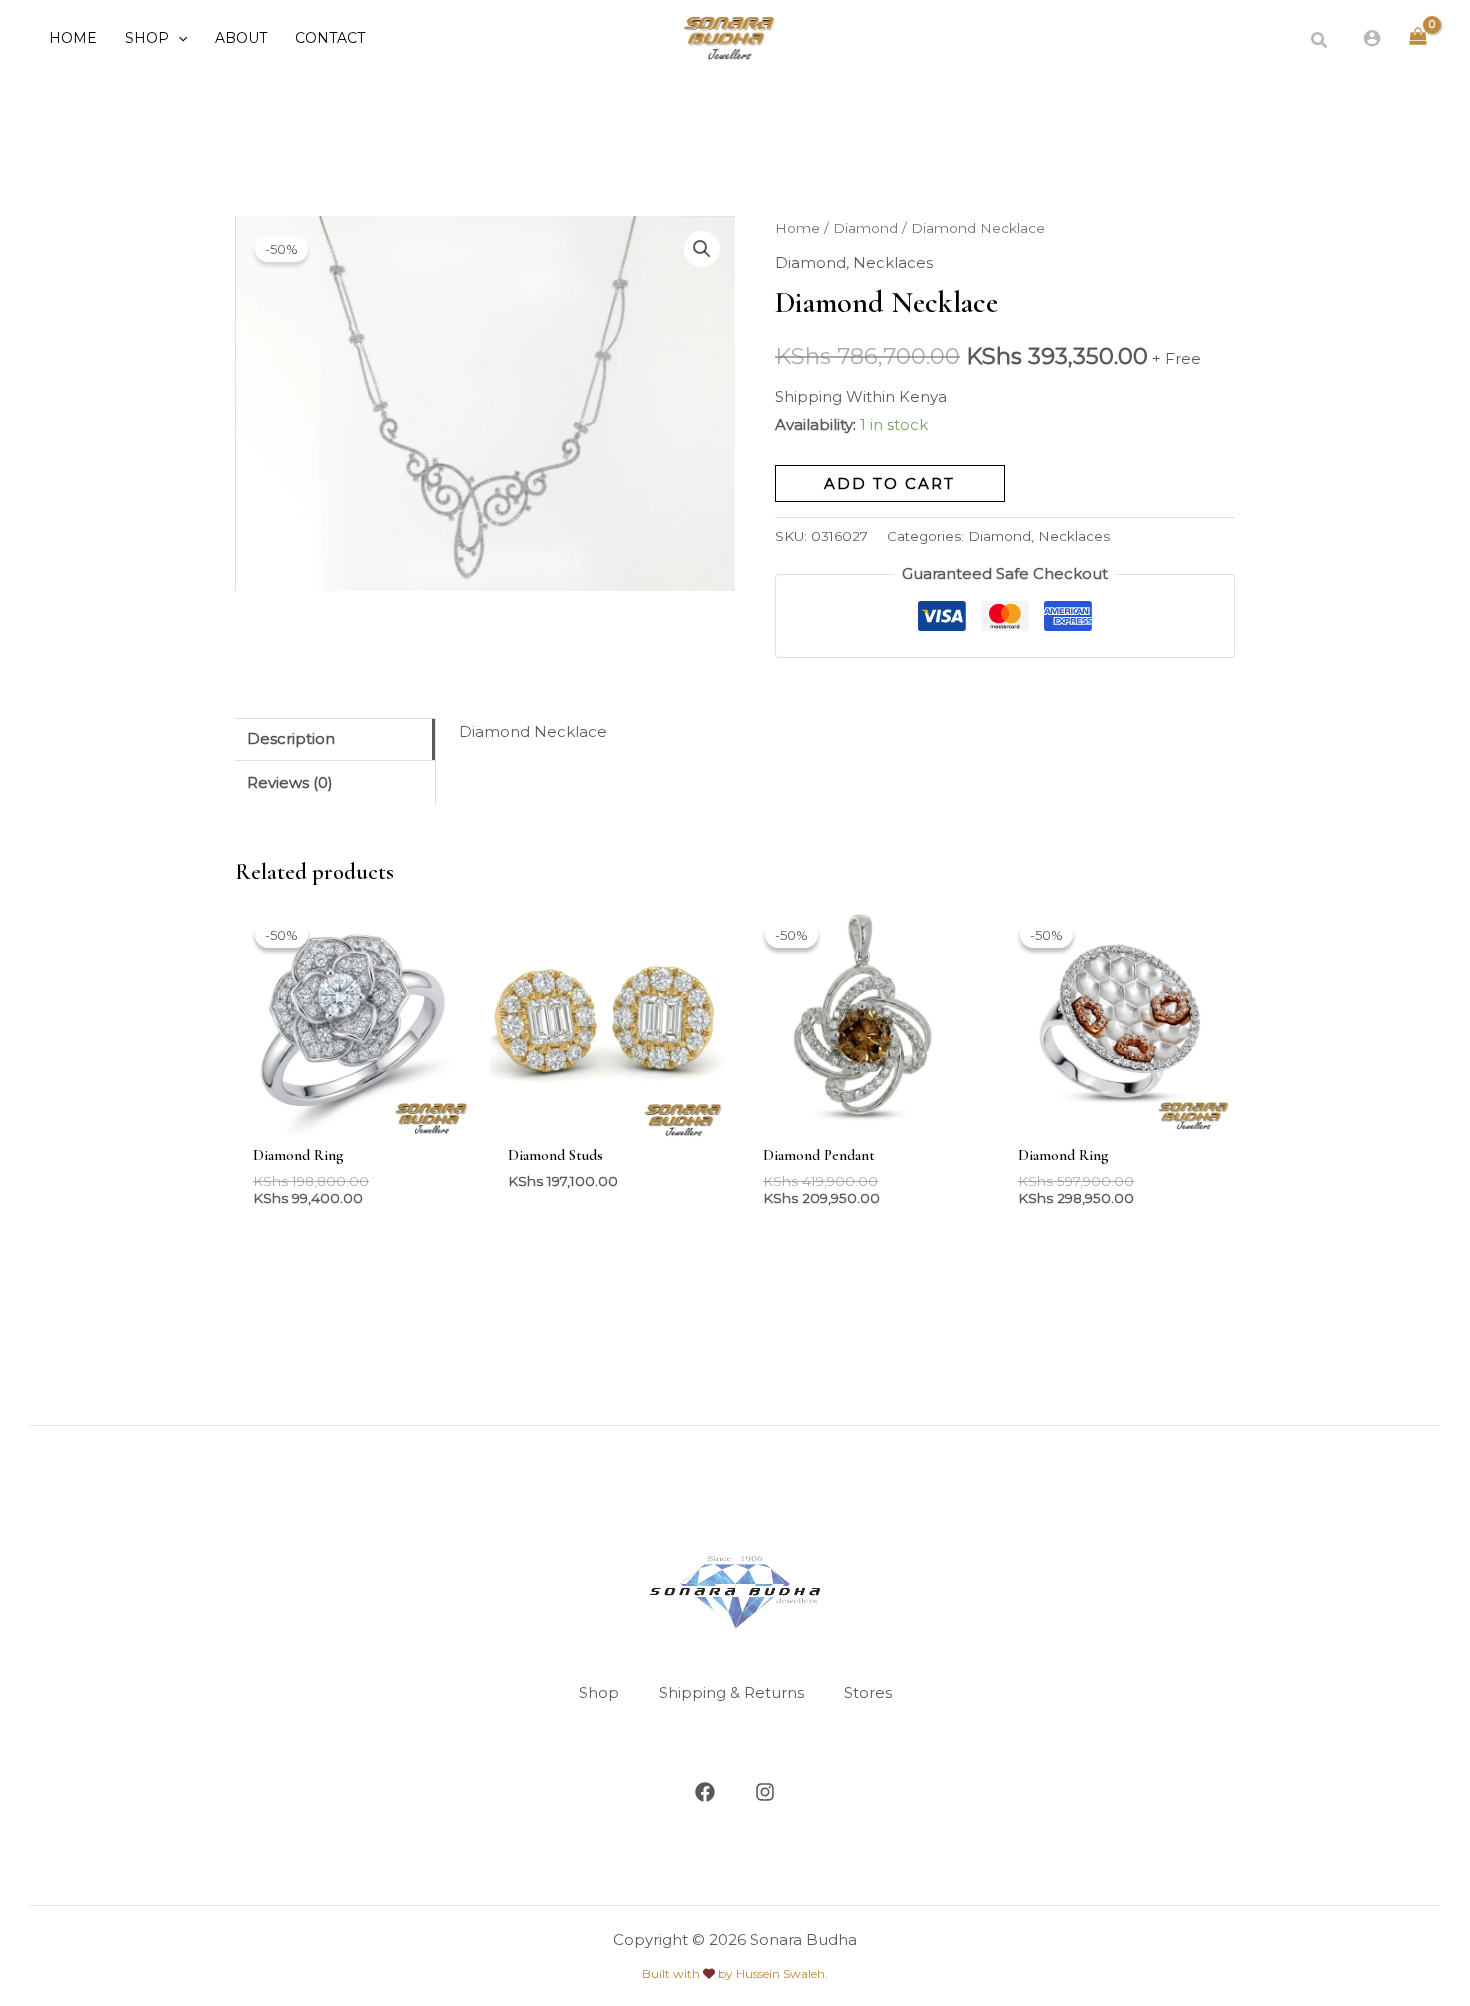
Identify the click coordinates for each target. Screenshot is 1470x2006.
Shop (599, 1692)
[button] (178, 38)
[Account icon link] (1372, 38)
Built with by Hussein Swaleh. (735, 1973)
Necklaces (893, 262)
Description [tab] (291, 738)
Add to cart (889, 483)
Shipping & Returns (731, 1692)
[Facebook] (705, 1792)
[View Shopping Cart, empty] (1418, 37)
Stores (868, 1692)
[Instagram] (765, 1792)
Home (797, 228)
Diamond (865, 228)
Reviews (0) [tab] (290, 782)
